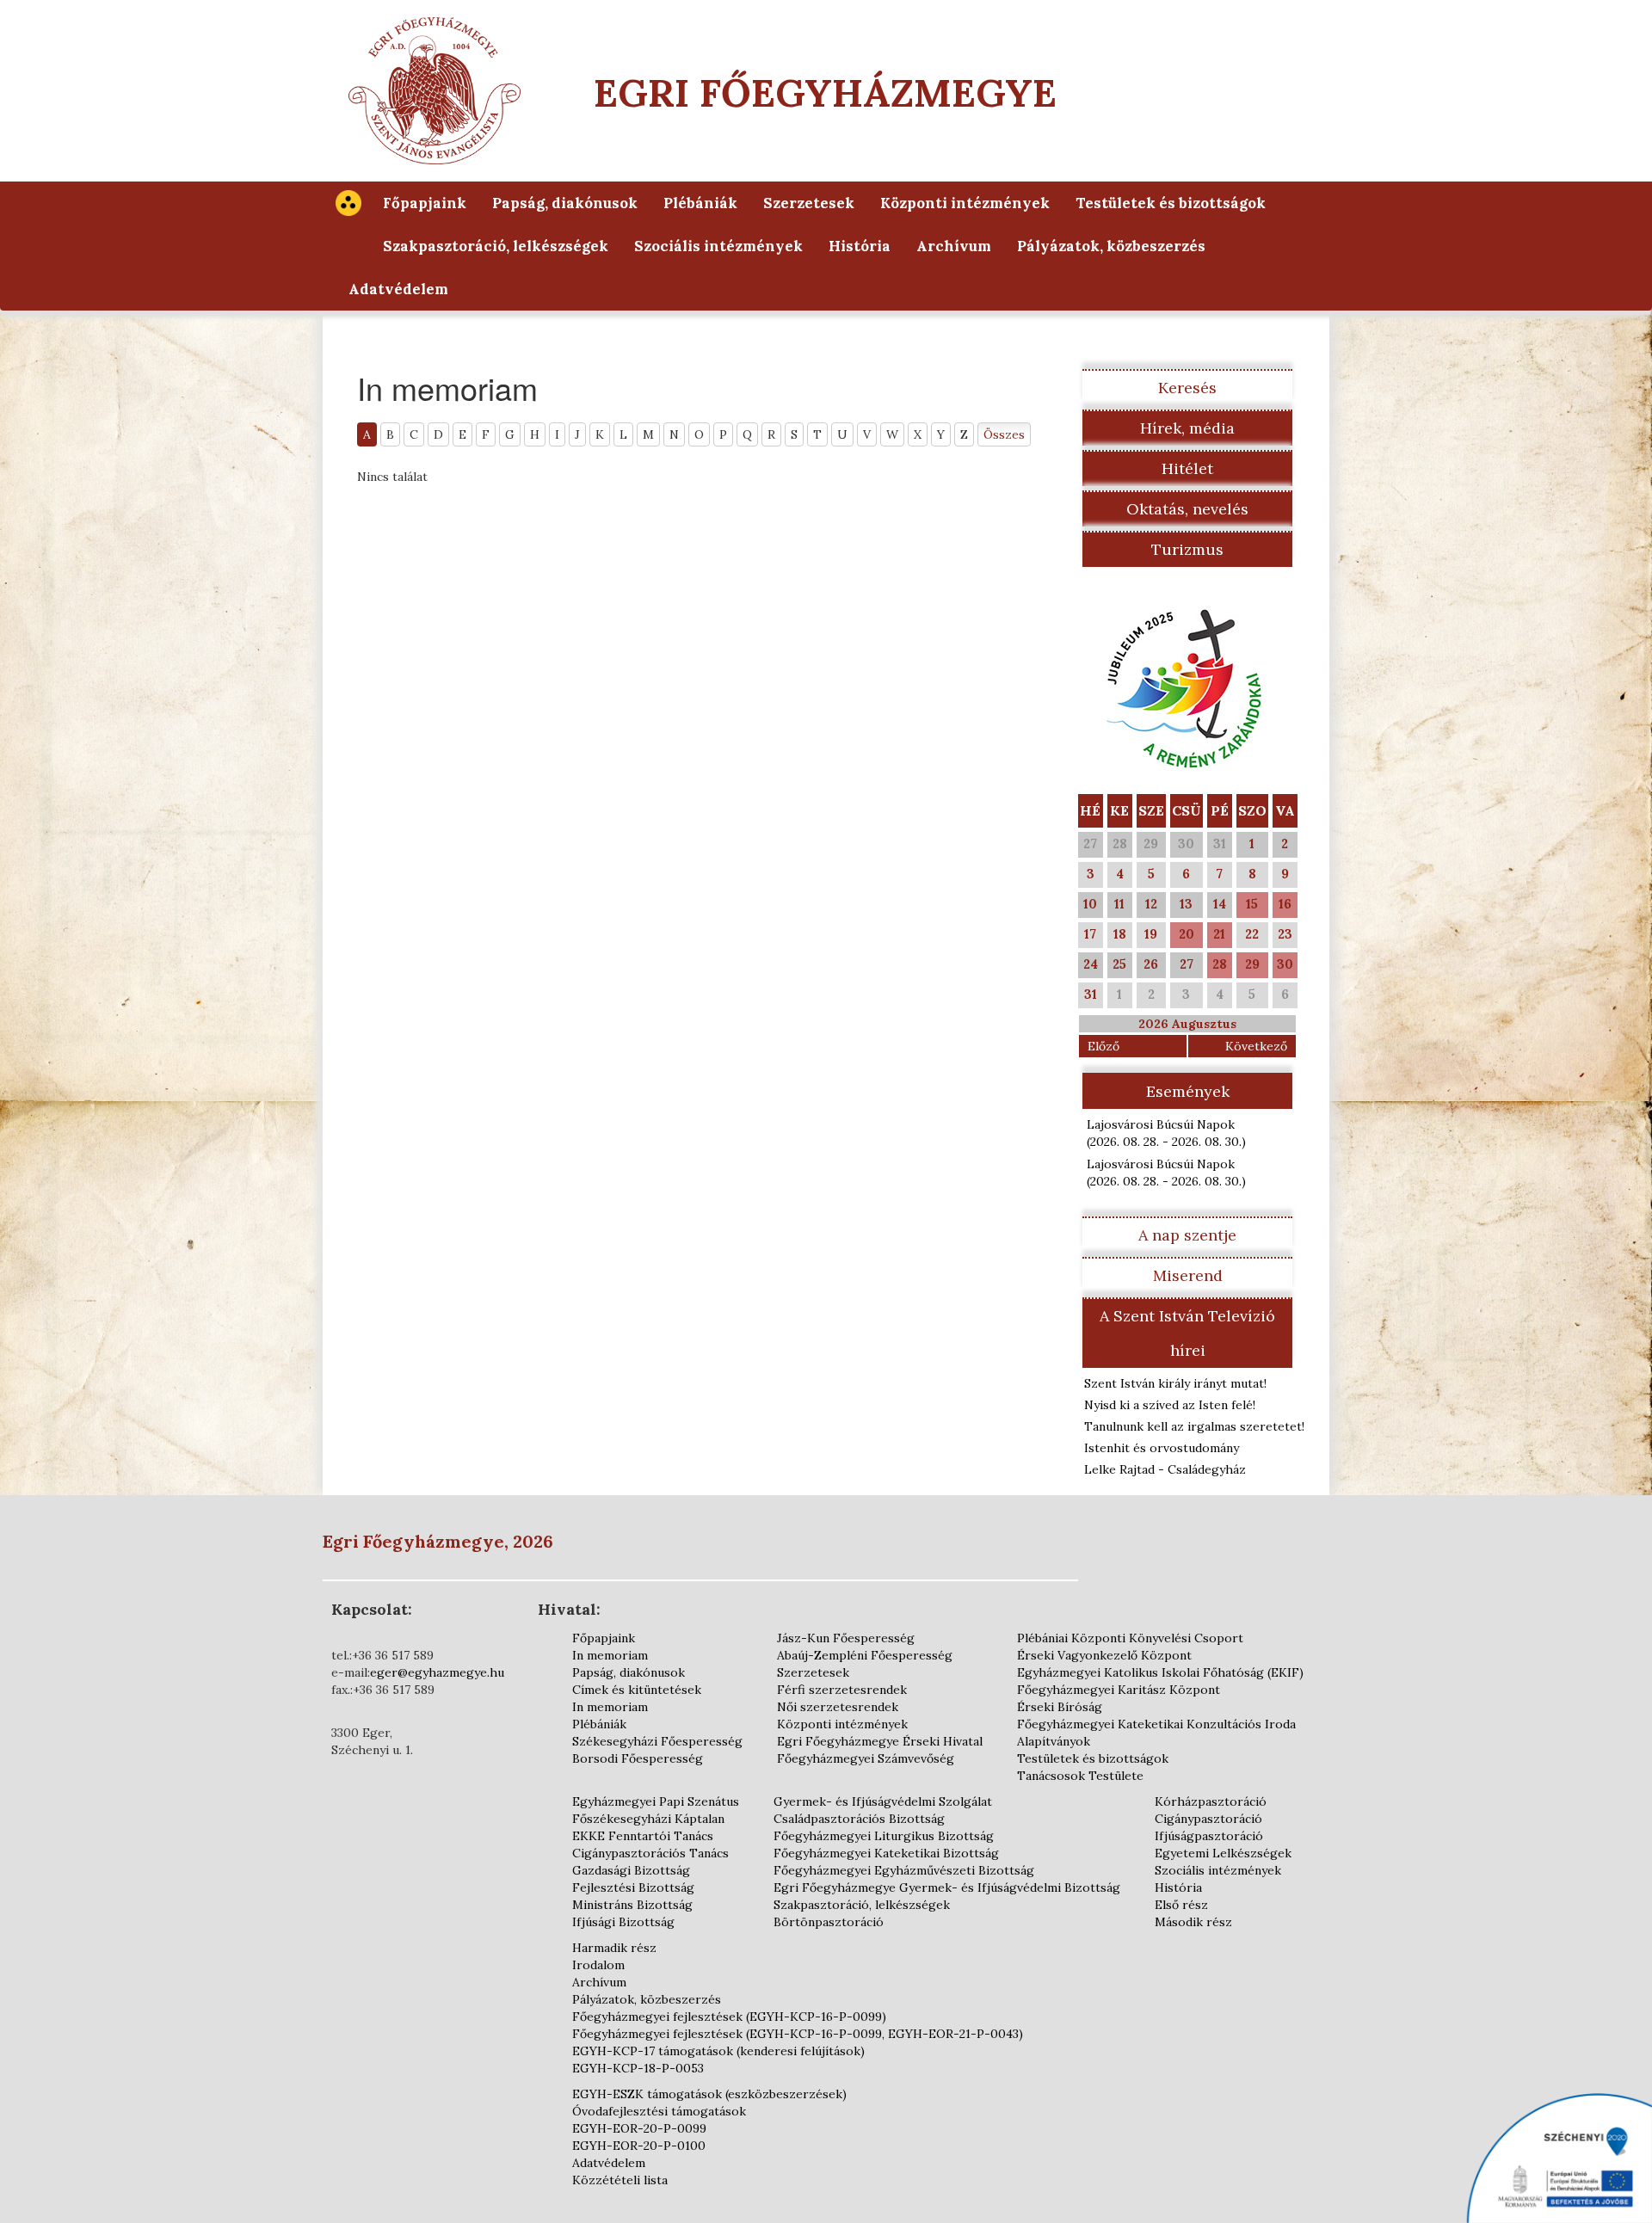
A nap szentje (1187, 1235)
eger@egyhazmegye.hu (437, 1672)
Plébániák (700, 203)
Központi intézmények (965, 203)
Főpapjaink (425, 203)
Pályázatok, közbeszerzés (1111, 246)
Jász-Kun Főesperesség (846, 1638)
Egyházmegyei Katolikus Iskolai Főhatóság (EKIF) (1160, 1672)
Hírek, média (1187, 428)
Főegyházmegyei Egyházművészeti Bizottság (904, 1870)
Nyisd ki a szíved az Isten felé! (1170, 1405)
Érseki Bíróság (1060, 1707)
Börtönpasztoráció (829, 1922)
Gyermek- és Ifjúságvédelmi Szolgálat (883, 1801)
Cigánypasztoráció (1208, 1819)
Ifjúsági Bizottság (623, 1922)
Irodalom (598, 1965)
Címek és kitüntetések (637, 1690)
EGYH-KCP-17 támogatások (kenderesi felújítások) (718, 2051)
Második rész (1193, 1922)
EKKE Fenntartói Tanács (643, 1836)
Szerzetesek (809, 203)
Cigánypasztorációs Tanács (650, 1853)
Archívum (954, 246)
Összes (1004, 434)
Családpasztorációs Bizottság (859, 1819)
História (860, 246)
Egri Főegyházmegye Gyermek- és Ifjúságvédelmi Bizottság (947, 1887)
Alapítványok (1054, 1741)
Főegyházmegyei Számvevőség (866, 1758)
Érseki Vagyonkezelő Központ (1104, 1655)
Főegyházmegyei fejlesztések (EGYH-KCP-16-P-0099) (729, 2017)
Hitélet (1187, 468)
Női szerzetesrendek (838, 1707)
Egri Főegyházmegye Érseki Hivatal (880, 1741)
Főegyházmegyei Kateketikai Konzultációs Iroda (1156, 1724)
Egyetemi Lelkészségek (1223, 1853)
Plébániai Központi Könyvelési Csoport (1130, 1638)
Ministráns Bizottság (632, 1905)
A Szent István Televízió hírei (1187, 1333)
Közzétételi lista (620, 2180)
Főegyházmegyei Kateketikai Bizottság (886, 1853)
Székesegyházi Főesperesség (657, 1741)
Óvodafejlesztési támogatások (659, 2111)
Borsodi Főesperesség (638, 1758)
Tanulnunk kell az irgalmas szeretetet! (1194, 1426)
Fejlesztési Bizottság (633, 1887)
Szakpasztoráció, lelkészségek (496, 246)
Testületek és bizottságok (1171, 203)
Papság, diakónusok (565, 203)
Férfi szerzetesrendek (842, 1690)
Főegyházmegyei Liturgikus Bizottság (884, 1836)
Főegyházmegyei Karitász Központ (1119, 1690)
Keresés (1187, 388)
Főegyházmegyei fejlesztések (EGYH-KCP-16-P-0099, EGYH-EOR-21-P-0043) (798, 2034)
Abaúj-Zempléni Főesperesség (865, 1655)
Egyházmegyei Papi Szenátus (656, 1801)
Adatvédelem (398, 289)
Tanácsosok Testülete (1080, 1776)
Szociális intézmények (718, 246)
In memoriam (610, 1655)
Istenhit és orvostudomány (1162, 1448)
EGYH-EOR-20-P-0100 (639, 2146)
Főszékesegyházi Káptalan (648, 1819)
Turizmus (1187, 549)
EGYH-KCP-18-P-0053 (638, 2068)
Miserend (1188, 1275)
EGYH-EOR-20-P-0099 (639, 2128)
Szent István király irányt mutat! (1175, 1383)
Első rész (1181, 1905)
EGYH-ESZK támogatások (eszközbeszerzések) (709, 2094)
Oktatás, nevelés (1187, 509)
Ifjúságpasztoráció (1209, 1836)
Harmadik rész (614, 1948)
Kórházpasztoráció (1211, 1801)
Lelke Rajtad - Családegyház (1165, 1469)
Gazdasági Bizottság (631, 1870)
